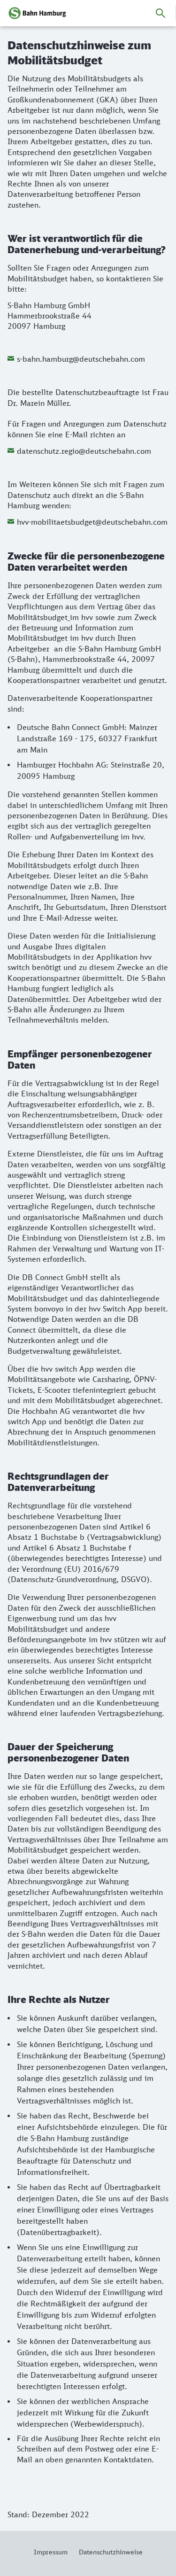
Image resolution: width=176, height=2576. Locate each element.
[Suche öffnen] (161, 13)
